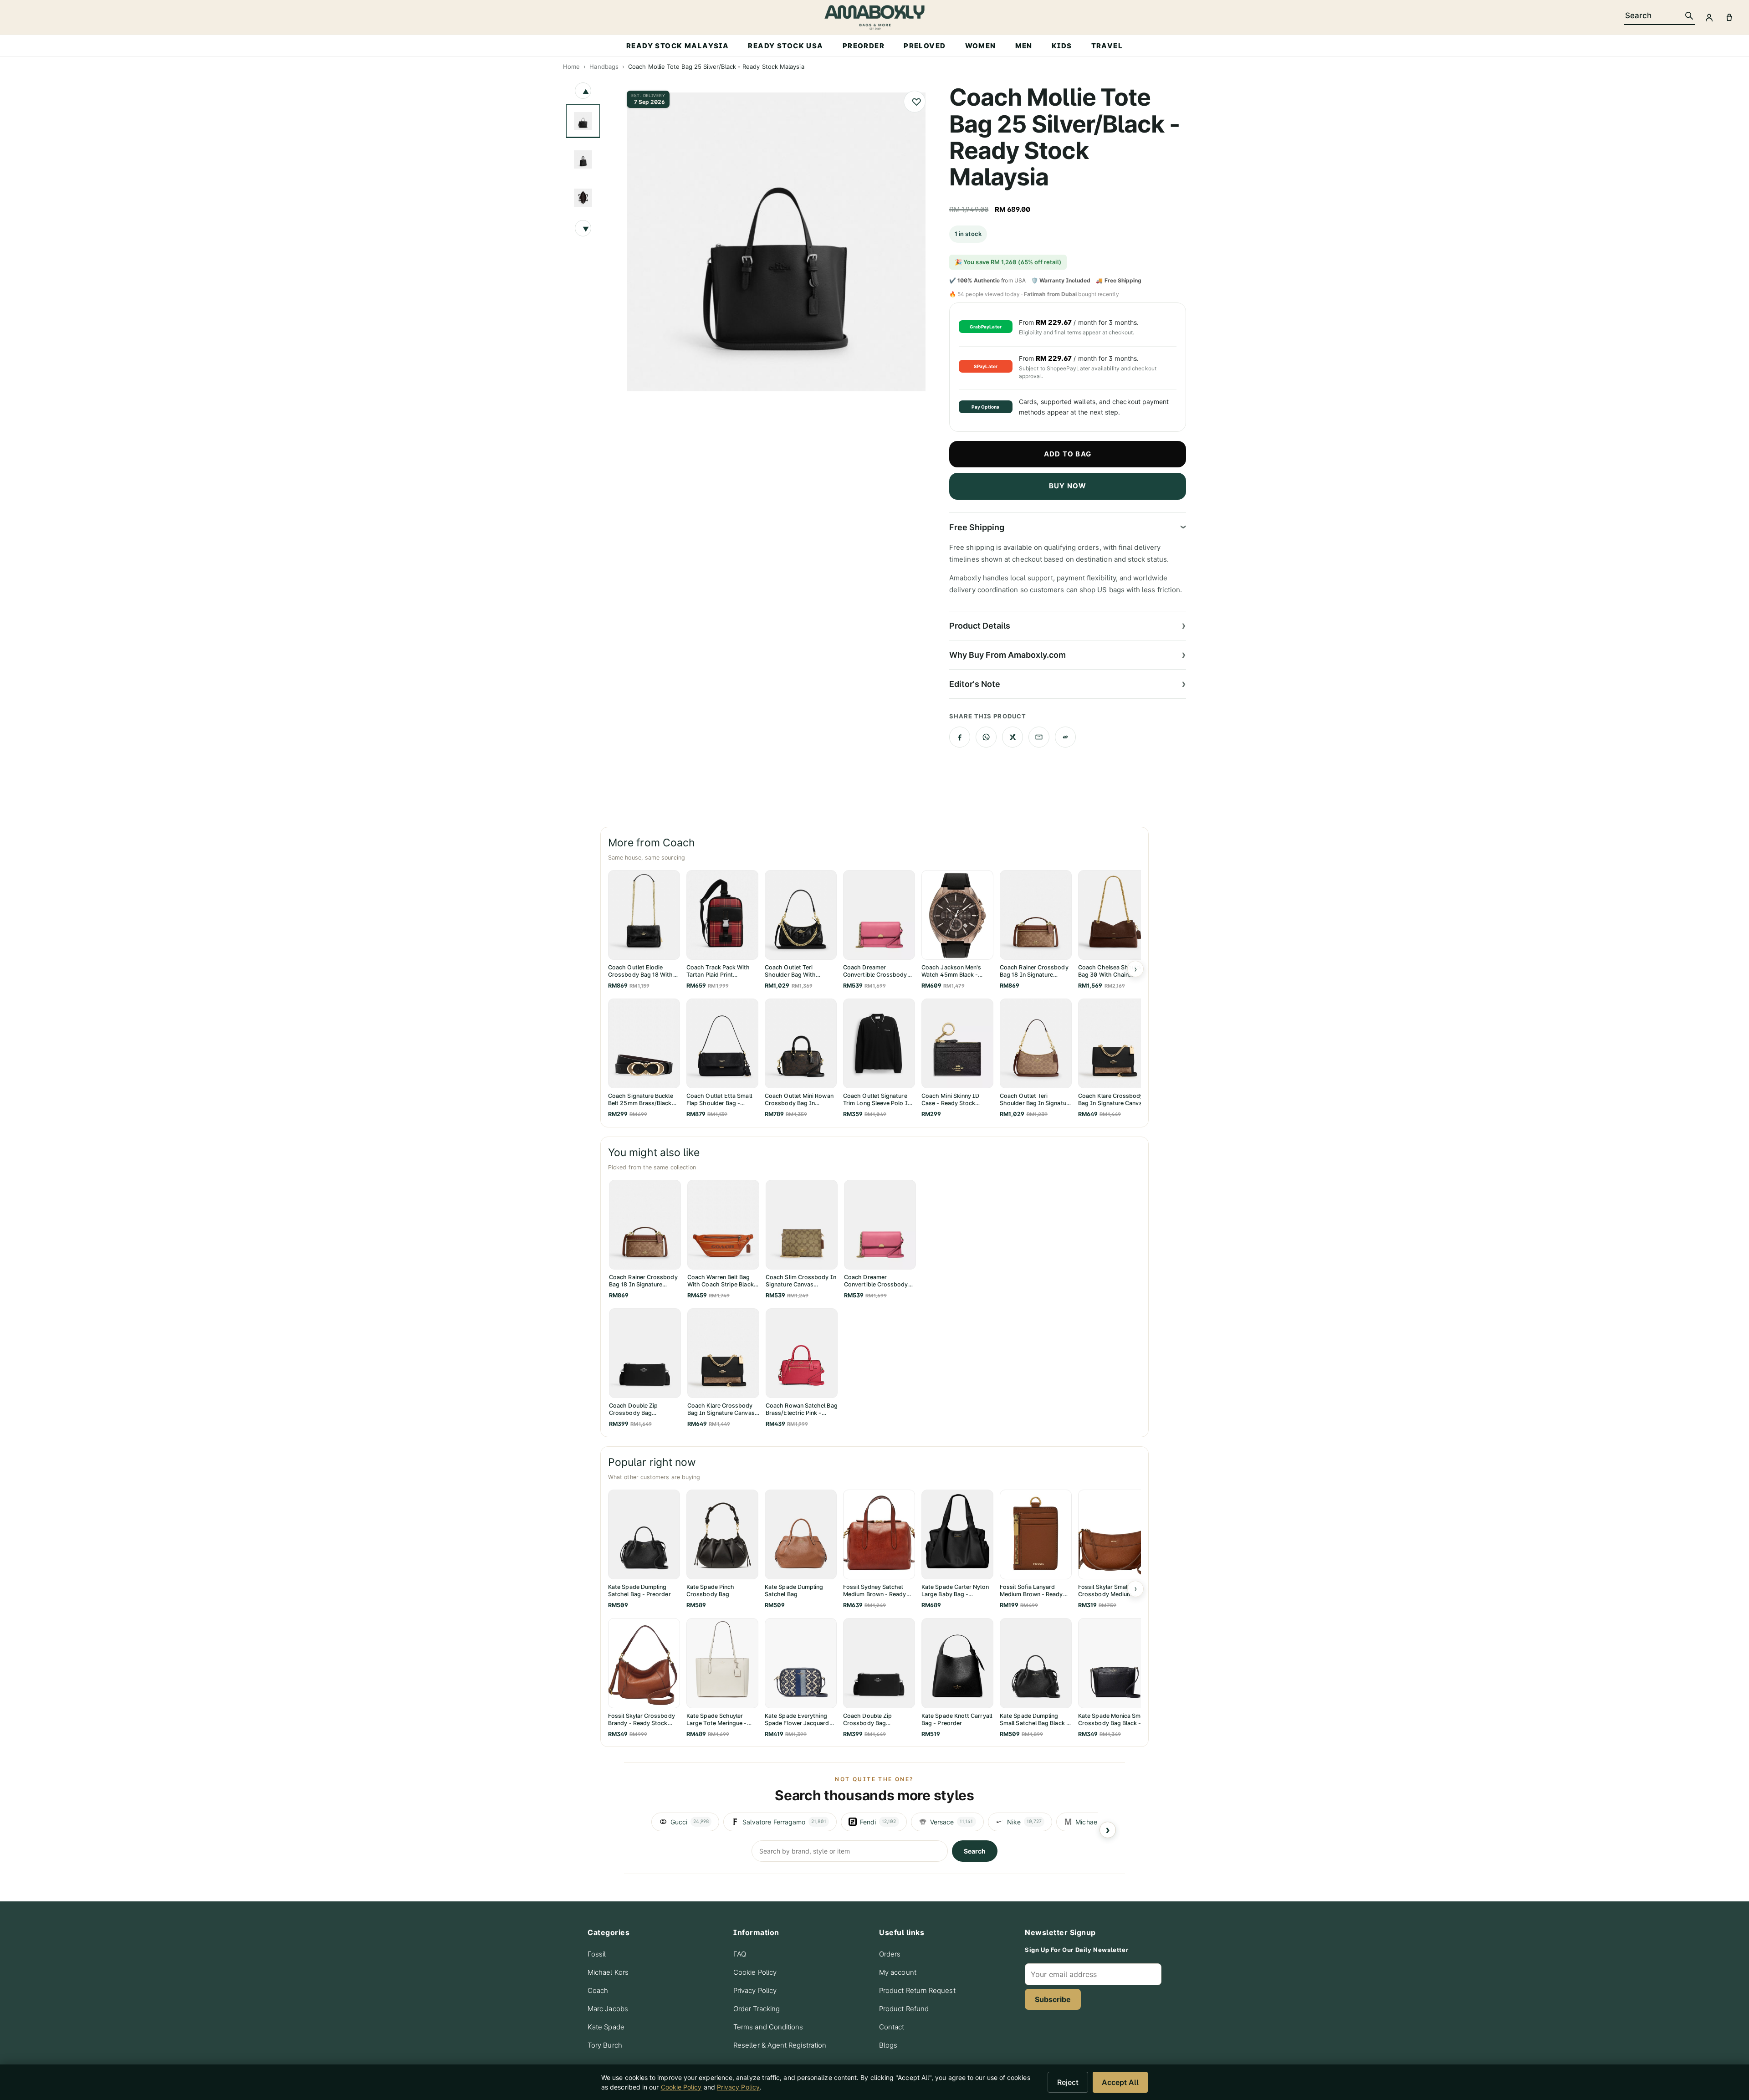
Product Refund (904, 2009)
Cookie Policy (755, 1972)
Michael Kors (608, 1972)
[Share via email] (1039, 737)
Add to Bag (1068, 454)
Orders (890, 1954)
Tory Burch (605, 2045)
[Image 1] (583, 121)
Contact (892, 2027)
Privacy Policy (755, 1990)
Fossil (597, 1954)
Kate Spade (606, 2027)
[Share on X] (1013, 737)
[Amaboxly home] (874, 17)
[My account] (1709, 17)
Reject (1068, 2082)
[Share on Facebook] (960, 737)
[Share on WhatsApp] (986, 737)
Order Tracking (757, 2009)
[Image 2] (583, 159)
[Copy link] (1065, 737)
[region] (874, 1822)
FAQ (740, 1954)
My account (898, 1972)
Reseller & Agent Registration (780, 2045)
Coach (598, 1990)
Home (571, 67)
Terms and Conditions (768, 2027)
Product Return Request (917, 1990)
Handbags (604, 67)
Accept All (1120, 2082)
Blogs (888, 2045)
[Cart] (1729, 17)
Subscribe (1053, 1999)
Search (975, 1851)
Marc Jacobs (608, 2009)
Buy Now (1068, 486)
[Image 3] (583, 198)
